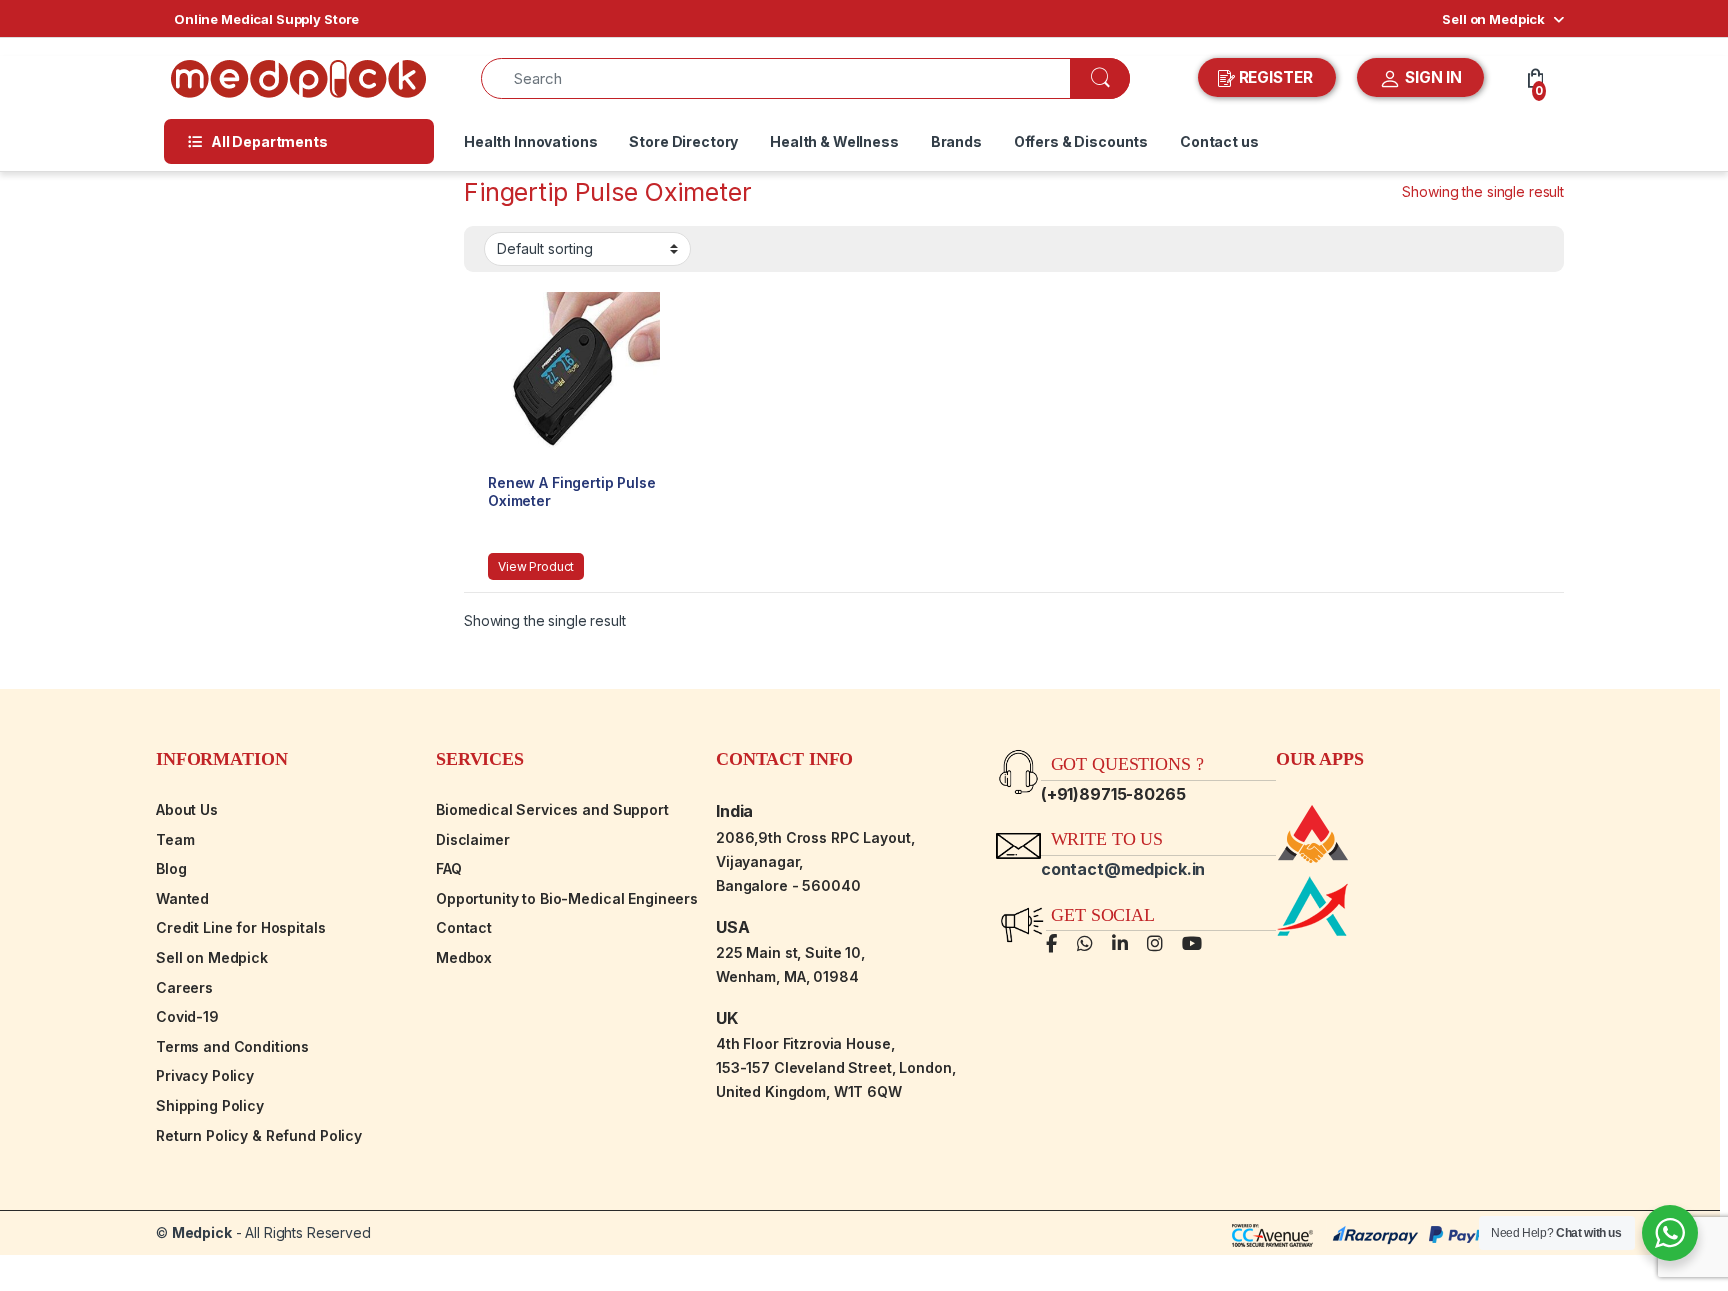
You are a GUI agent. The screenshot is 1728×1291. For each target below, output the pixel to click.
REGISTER (1276, 77)
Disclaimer (473, 839)
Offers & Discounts (1081, 141)
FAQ (449, 868)
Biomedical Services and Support (552, 809)
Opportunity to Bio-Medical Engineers (567, 898)
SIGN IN (1431, 77)
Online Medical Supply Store (266, 19)
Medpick (202, 1232)
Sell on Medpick (1493, 19)
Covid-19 (187, 1016)
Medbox (464, 957)
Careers (184, 987)
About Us (187, 809)
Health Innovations (530, 141)
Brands (956, 141)
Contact (464, 927)
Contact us (1219, 141)
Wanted (182, 898)
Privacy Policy (205, 1075)
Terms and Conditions (232, 1046)
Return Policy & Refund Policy (259, 1135)
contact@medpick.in (1123, 869)
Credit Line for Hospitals (241, 927)
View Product (536, 566)
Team (175, 839)
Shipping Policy (210, 1105)
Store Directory (683, 141)
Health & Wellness (834, 141)
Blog (171, 868)
